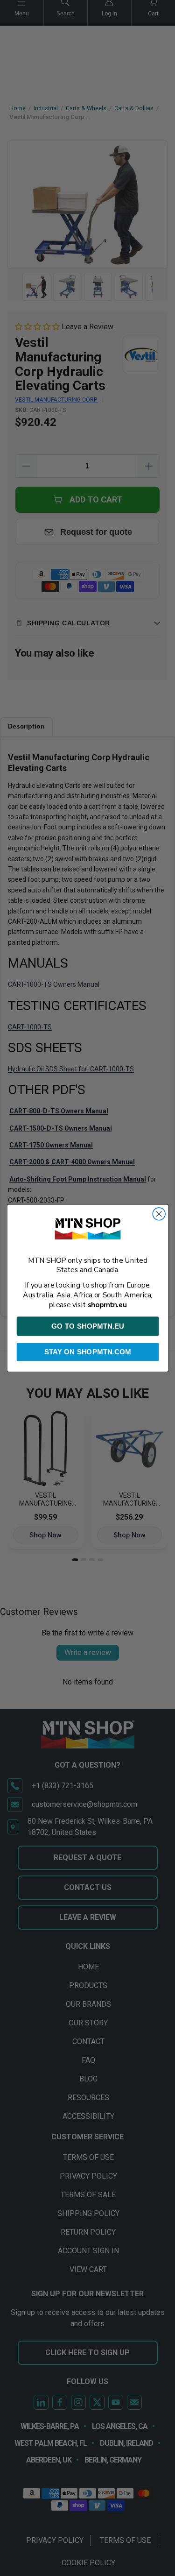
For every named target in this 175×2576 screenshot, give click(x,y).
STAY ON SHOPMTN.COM (88, 1352)
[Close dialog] (159, 1214)
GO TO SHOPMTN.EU (87, 1326)
